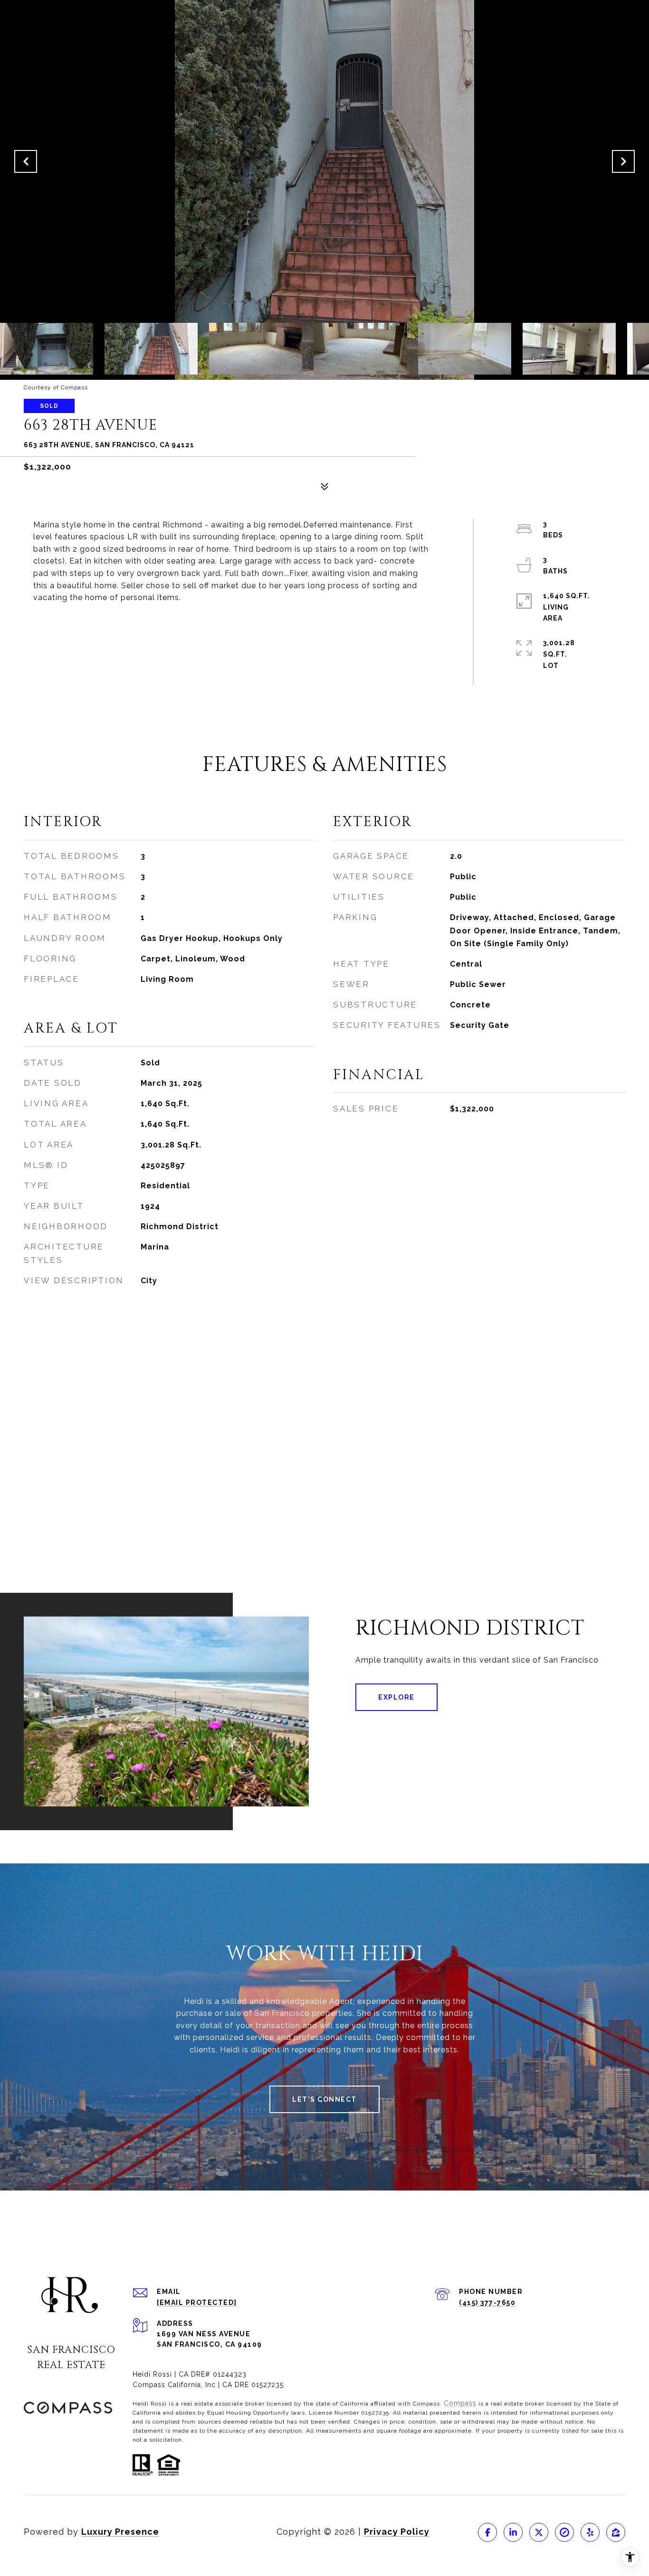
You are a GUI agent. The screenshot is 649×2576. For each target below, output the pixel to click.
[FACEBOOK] (487, 2532)
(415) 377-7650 (487, 2303)
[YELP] (590, 2532)
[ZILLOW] (616, 2532)
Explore (396, 1697)
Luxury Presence (120, 2532)
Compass (460, 2403)
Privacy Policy (397, 2532)
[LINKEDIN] (513, 2532)
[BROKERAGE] (564, 2532)
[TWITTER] (539, 2532)
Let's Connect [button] (324, 2099)
